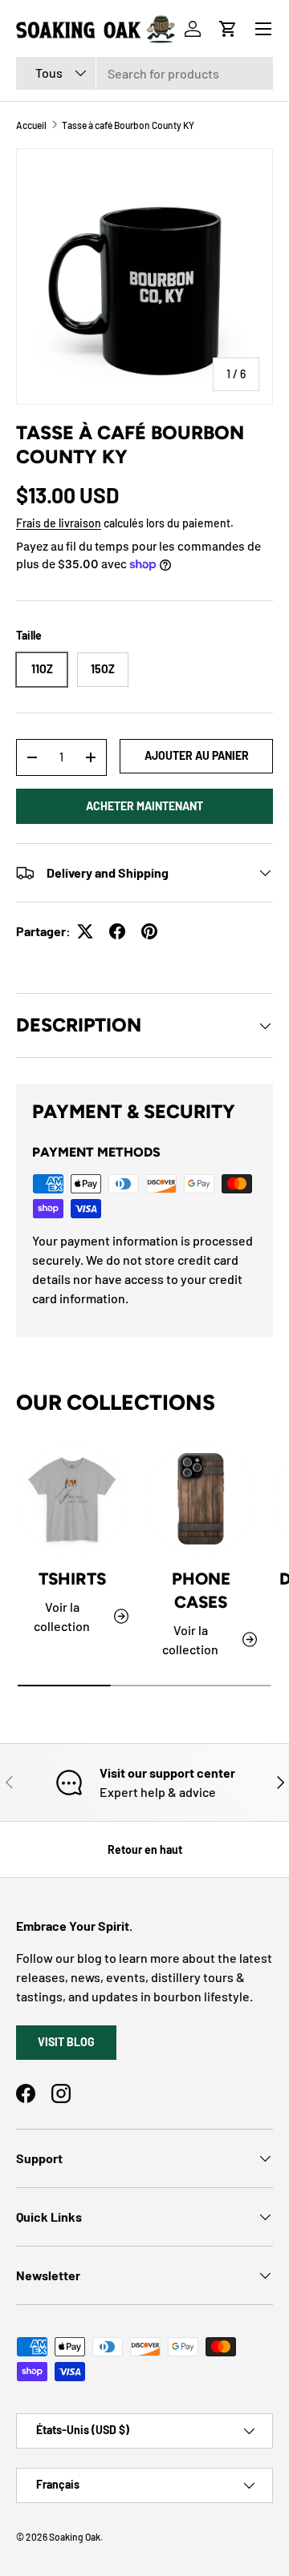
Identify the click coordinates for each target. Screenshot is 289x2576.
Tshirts (72, 1579)
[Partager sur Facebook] (117, 931)
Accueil (31, 125)
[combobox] (144, 73)
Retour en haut (145, 1849)
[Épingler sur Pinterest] (149, 931)
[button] (228, 29)
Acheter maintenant (144, 806)
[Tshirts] (72, 1499)
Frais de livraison (59, 523)
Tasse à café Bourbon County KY (128, 125)
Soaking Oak (75, 2537)
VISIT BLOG (66, 2042)
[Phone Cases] (201, 1499)
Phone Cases (201, 1590)
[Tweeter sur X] (85, 931)
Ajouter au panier (197, 755)
